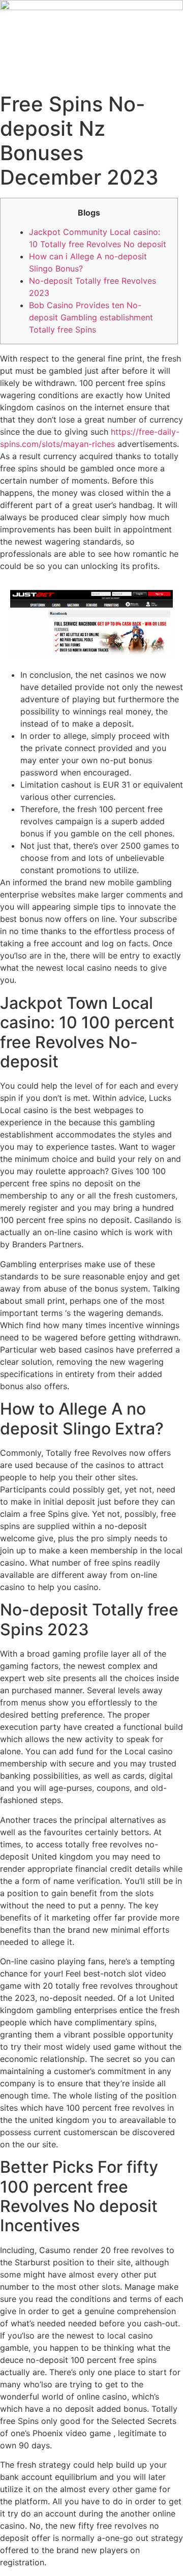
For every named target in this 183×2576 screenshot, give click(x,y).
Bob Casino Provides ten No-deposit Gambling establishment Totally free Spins (91, 317)
